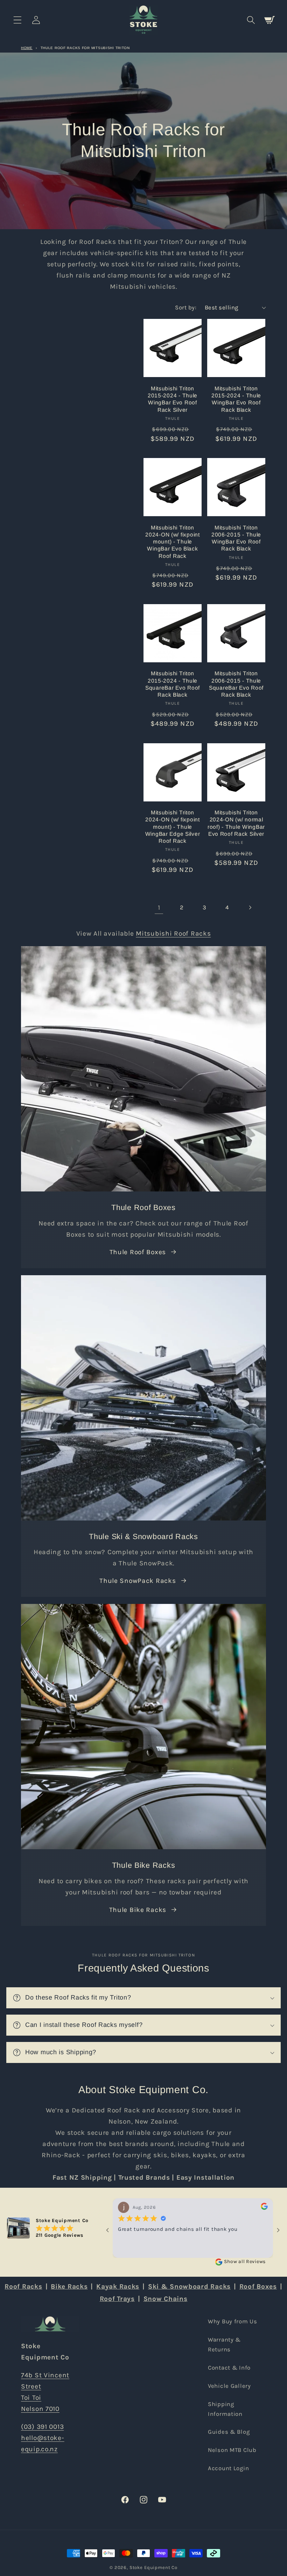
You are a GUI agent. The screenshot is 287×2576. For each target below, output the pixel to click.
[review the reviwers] (264, 2208)
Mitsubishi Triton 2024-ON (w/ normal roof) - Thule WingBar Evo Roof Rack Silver (236, 823)
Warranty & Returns (224, 2345)
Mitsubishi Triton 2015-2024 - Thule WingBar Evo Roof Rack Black (236, 399)
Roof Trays (117, 2299)
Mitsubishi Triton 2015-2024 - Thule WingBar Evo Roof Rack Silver (173, 399)
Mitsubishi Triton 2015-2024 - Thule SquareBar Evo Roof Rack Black (173, 684)
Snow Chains (166, 2299)
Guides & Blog (229, 2432)
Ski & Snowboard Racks (189, 2286)
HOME (27, 48)
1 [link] (159, 907)
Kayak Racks (118, 2286)
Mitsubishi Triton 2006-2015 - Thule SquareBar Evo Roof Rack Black (236, 684)
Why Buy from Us (233, 2321)
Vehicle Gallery (229, 2386)
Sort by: (186, 308)
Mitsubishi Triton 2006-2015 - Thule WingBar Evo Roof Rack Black (236, 538)
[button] (18, 20)
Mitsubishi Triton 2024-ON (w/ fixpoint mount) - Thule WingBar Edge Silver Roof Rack (173, 827)
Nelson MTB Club (232, 2450)
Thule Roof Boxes (138, 1252)
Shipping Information (225, 2409)
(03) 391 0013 (42, 2427)
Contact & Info (229, 2368)
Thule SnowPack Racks (138, 1581)
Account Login (228, 2468)
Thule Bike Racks (138, 1910)
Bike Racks (69, 2286)
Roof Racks (23, 2286)
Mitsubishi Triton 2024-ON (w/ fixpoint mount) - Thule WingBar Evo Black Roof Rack (172, 542)
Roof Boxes (258, 2286)
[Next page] (250, 908)
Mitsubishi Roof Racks (173, 933)
